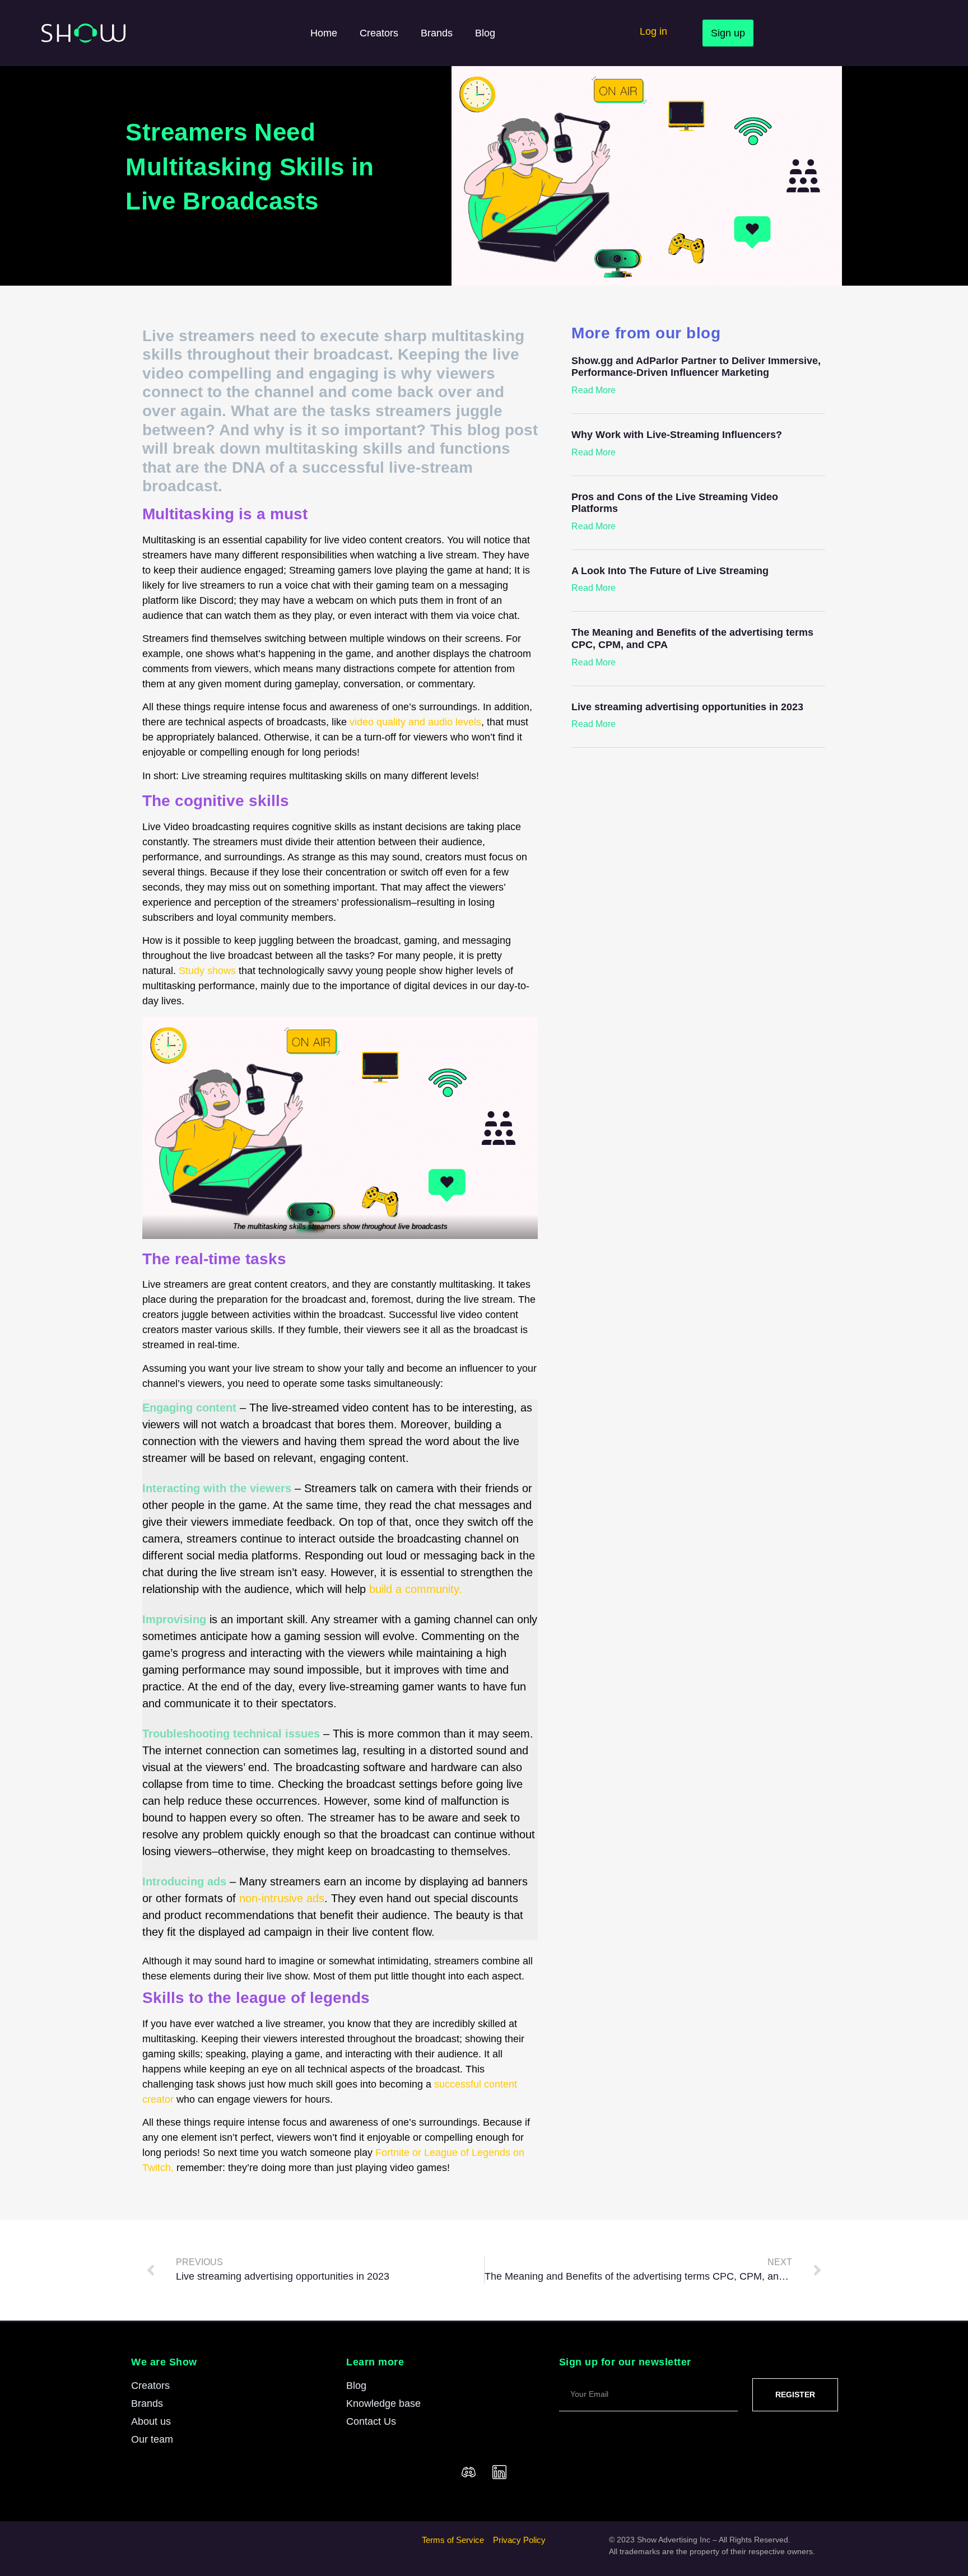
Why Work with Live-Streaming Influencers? (677, 435)
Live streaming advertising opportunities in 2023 (687, 707)
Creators (379, 33)
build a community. (416, 1589)
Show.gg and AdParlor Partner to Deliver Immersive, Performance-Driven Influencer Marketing (696, 367)
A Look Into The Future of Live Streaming (670, 571)
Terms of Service (453, 2540)
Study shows (207, 971)
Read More (594, 390)
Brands (437, 33)
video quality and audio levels (415, 722)
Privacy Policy (519, 2540)
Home (324, 33)
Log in (653, 31)
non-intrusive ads (282, 1898)
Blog (485, 33)
